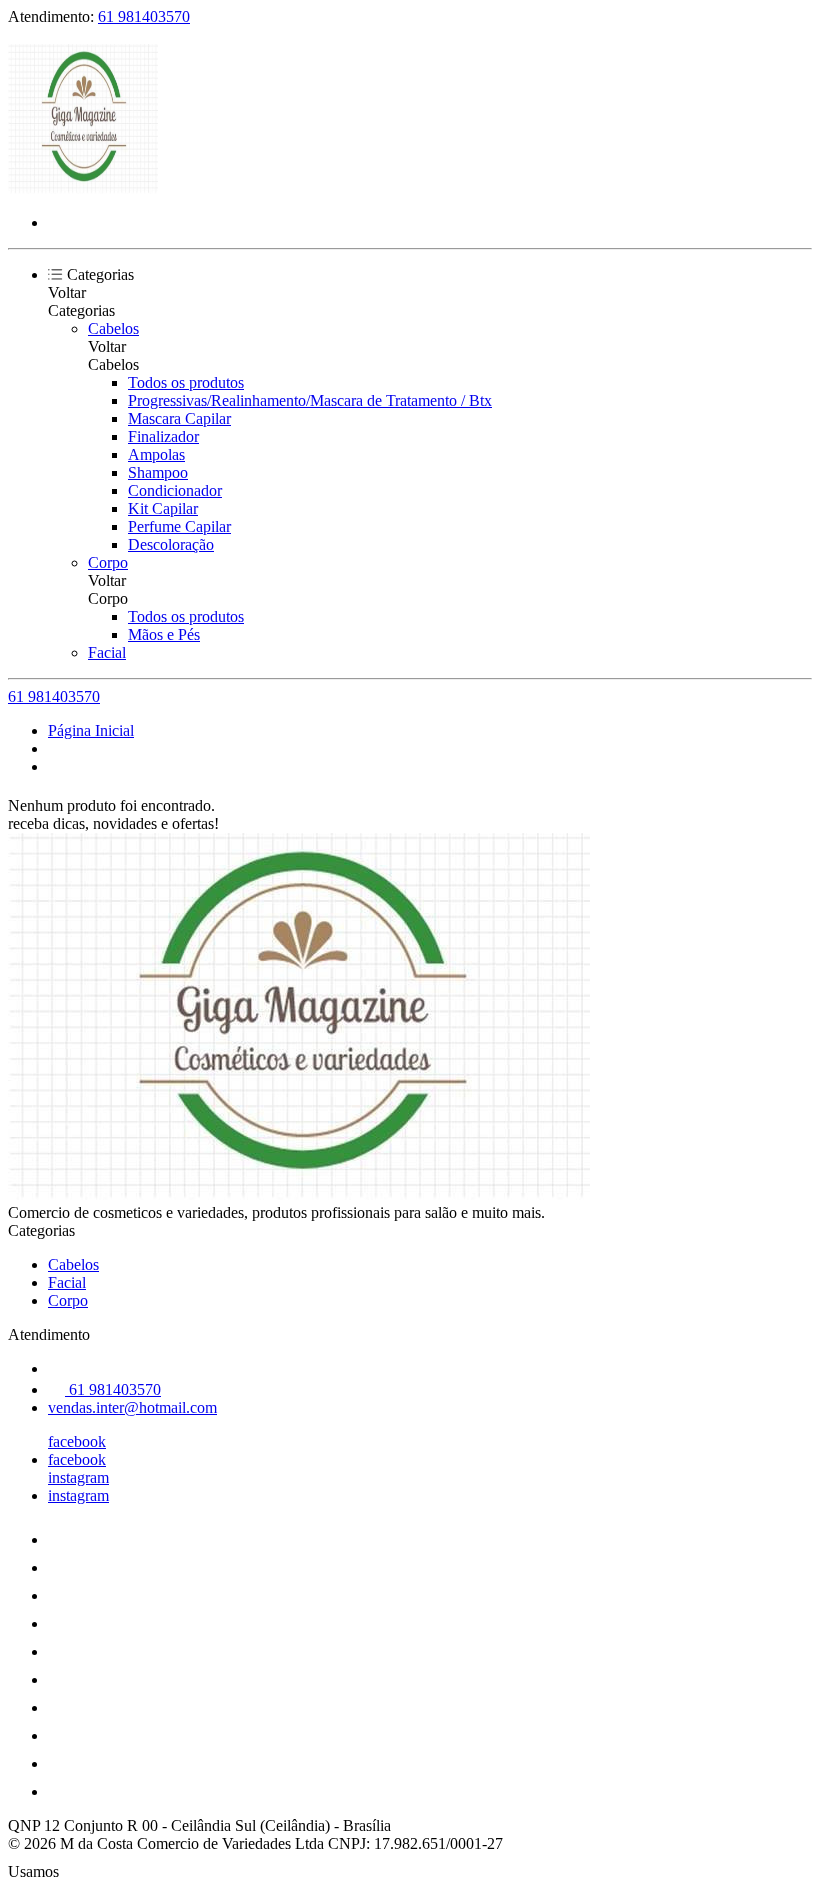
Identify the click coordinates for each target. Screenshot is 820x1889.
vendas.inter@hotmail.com (132, 1407)
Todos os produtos (186, 382)
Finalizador (163, 436)
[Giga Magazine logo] (83, 188)
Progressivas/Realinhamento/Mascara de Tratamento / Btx (310, 400)
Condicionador (175, 490)
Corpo (108, 562)
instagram (78, 1477)
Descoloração (171, 544)
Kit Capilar (163, 508)
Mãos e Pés (164, 634)
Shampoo (158, 472)
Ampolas (156, 454)
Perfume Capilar (179, 526)
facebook (77, 1441)
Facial (107, 652)
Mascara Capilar (179, 418)
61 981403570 (144, 16)
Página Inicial (91, 730)
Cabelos (113, 328)
